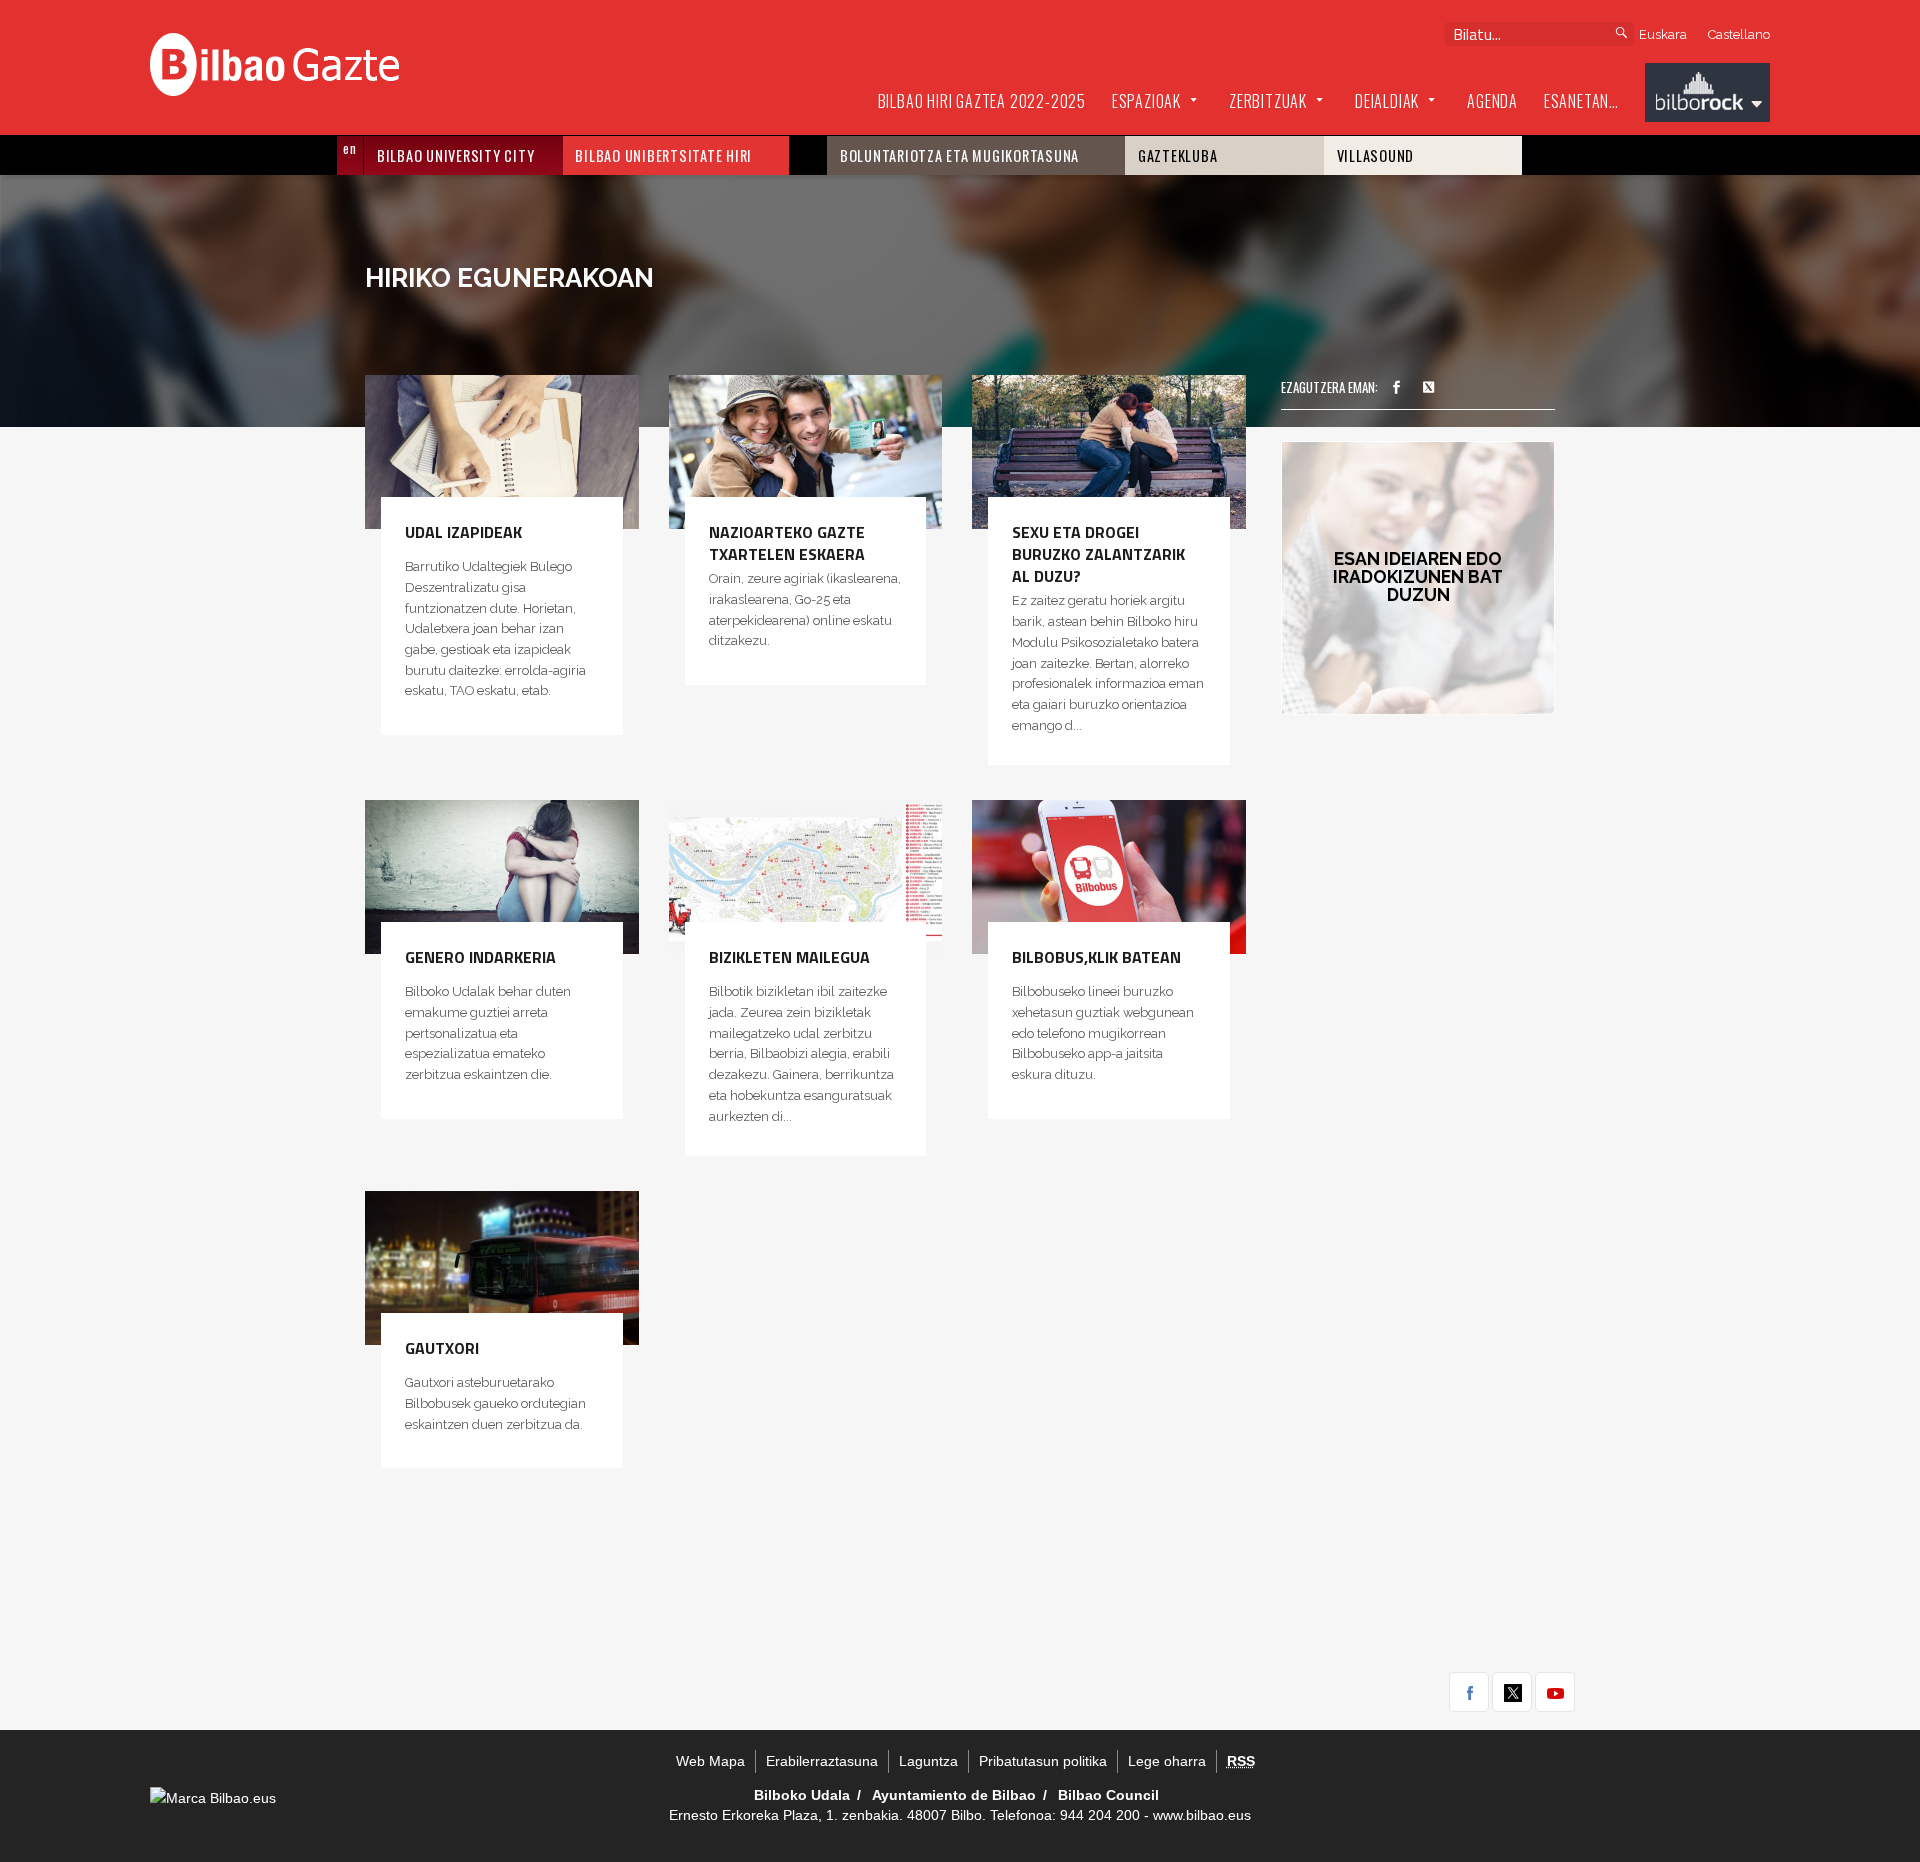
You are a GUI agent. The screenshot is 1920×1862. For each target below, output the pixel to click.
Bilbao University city (456, 155)
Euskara (1663, 34)
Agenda (1492, 101)
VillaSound (1376, 155)
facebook (1469, 1692)
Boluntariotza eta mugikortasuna (959, 155)
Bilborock (1707, 95)
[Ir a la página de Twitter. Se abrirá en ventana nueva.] (1429, 388)
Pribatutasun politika (1043, 1761)
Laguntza (928, 1761)
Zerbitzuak (1268, 101)
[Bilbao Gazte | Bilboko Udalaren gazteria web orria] (274, 62)
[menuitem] (982, 102)
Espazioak (1146, 101)
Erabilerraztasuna (822, 1761)
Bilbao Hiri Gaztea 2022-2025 (982, 101)
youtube (1555, 1692)
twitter (1512, 1692)
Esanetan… (1581, 101)
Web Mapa (710, 1761)
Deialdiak (1387, 101)
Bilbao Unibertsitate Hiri (663, 155)
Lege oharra (1167, 1761)
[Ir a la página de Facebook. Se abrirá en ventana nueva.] (1396, 388)
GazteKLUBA (1178, 155)
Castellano (1739, 34)
